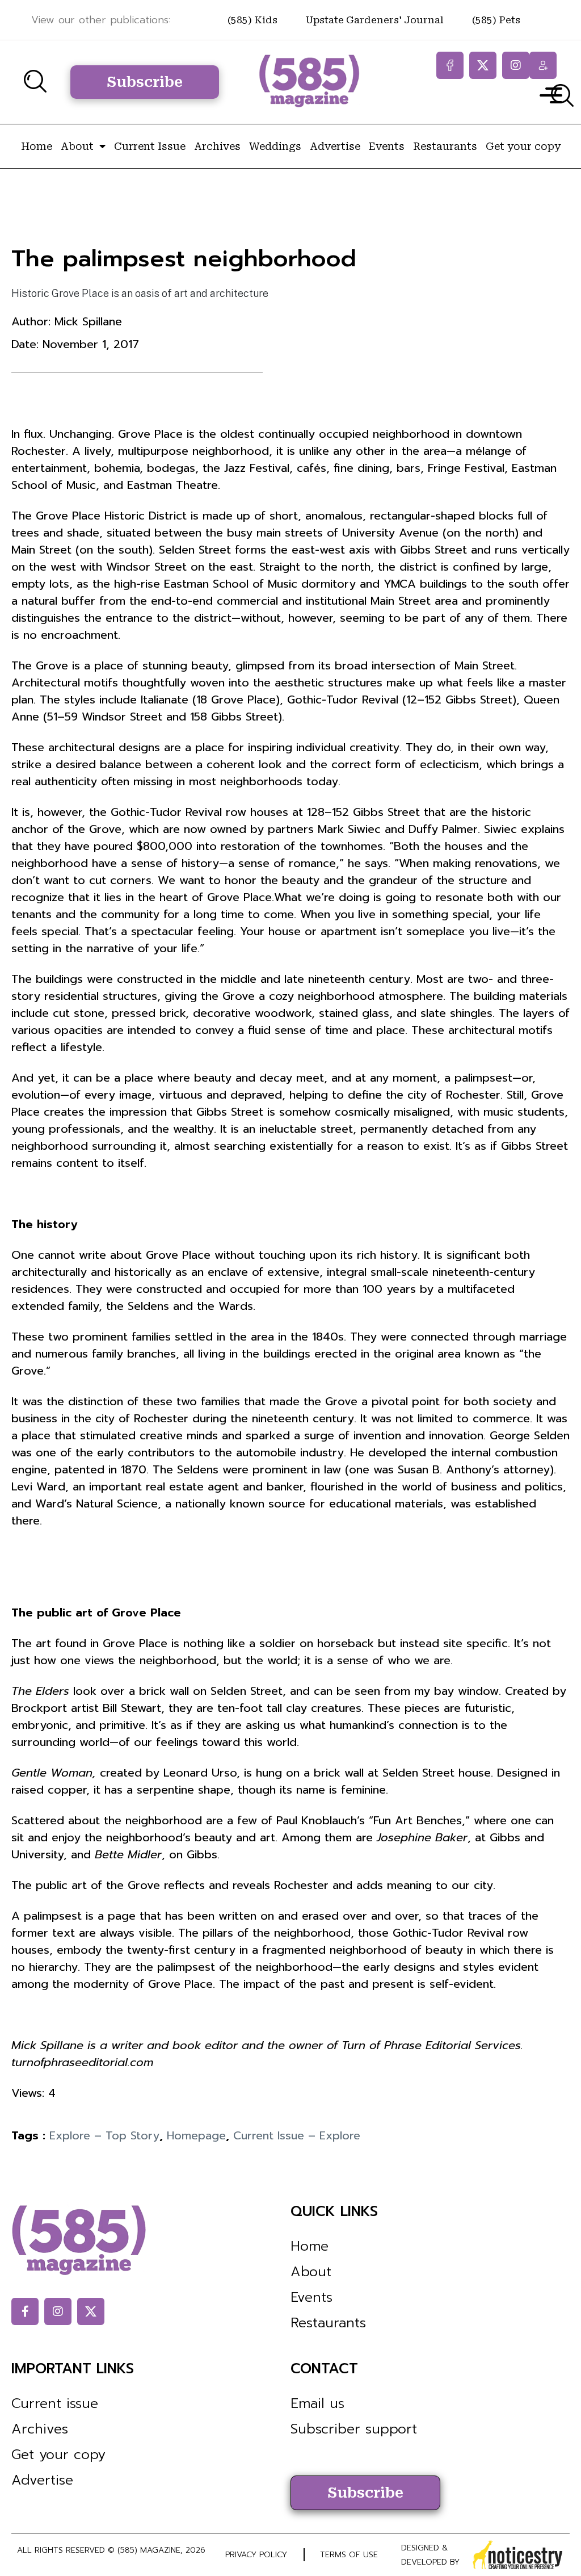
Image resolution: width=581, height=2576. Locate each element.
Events (387, 146)
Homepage (196, 2135)
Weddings (275, 146)
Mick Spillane (88, 321)
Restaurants (445, 146)
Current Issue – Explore (297, 2135)
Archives (217, 146)
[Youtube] (543, 65)
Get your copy (523, 146)
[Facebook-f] (450, 65)
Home (37, 146)
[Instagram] (516, 65)
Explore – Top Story (104, 2135)
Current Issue (150, 146)
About (77, 146)
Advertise (335, 146)
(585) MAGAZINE (149, 2550)
